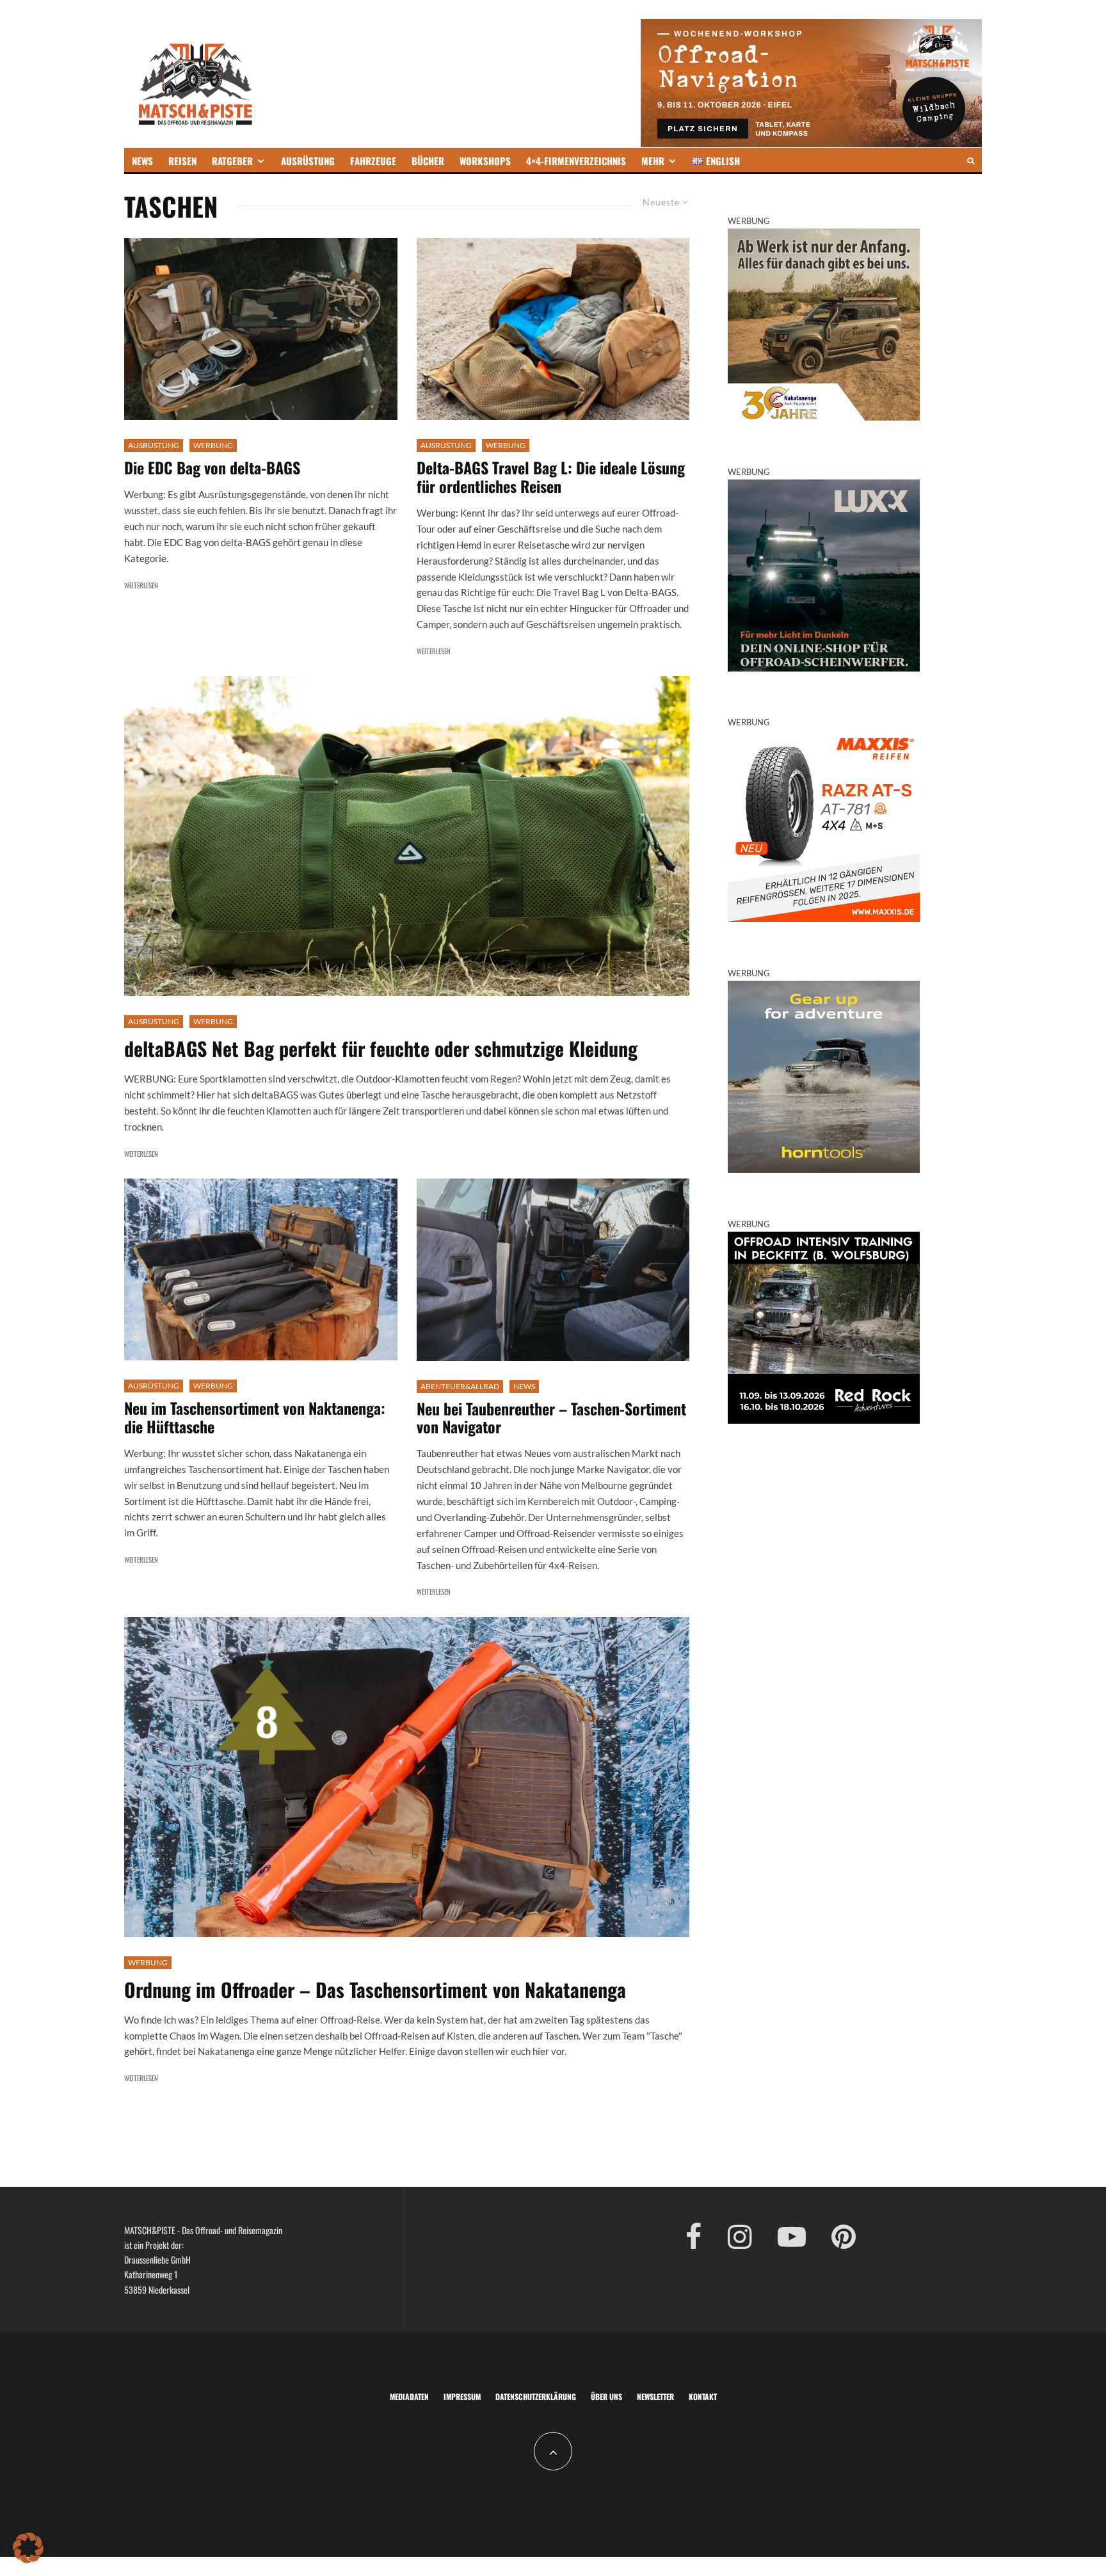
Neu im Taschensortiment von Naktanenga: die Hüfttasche (255, 1417)
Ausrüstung (154, 445)
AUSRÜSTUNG (308, 161)
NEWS (142, 161)
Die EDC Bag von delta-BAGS (212, 468)
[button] (28, 2548)
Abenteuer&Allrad (460, 1386)
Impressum (462, 2396)
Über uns (606, 2396)
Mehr (653, 161)
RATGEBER (232, 161)
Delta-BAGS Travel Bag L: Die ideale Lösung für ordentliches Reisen (551, 477)
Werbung (213, 445)
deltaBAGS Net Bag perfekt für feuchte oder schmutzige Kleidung (381, 1049)
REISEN (182, 161)
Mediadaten (409, 2396)
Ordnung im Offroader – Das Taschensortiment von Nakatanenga (375, 1990)
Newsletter (655, 2396)
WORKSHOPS (485, 161)
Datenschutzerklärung (536, 2396)
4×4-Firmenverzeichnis (576, 161)
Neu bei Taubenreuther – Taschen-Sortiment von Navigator (551, 1418)
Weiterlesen (141, 585)
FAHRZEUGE (373, 161)
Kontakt (703, 2396)
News (524, 1386)
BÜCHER (428, 161)
